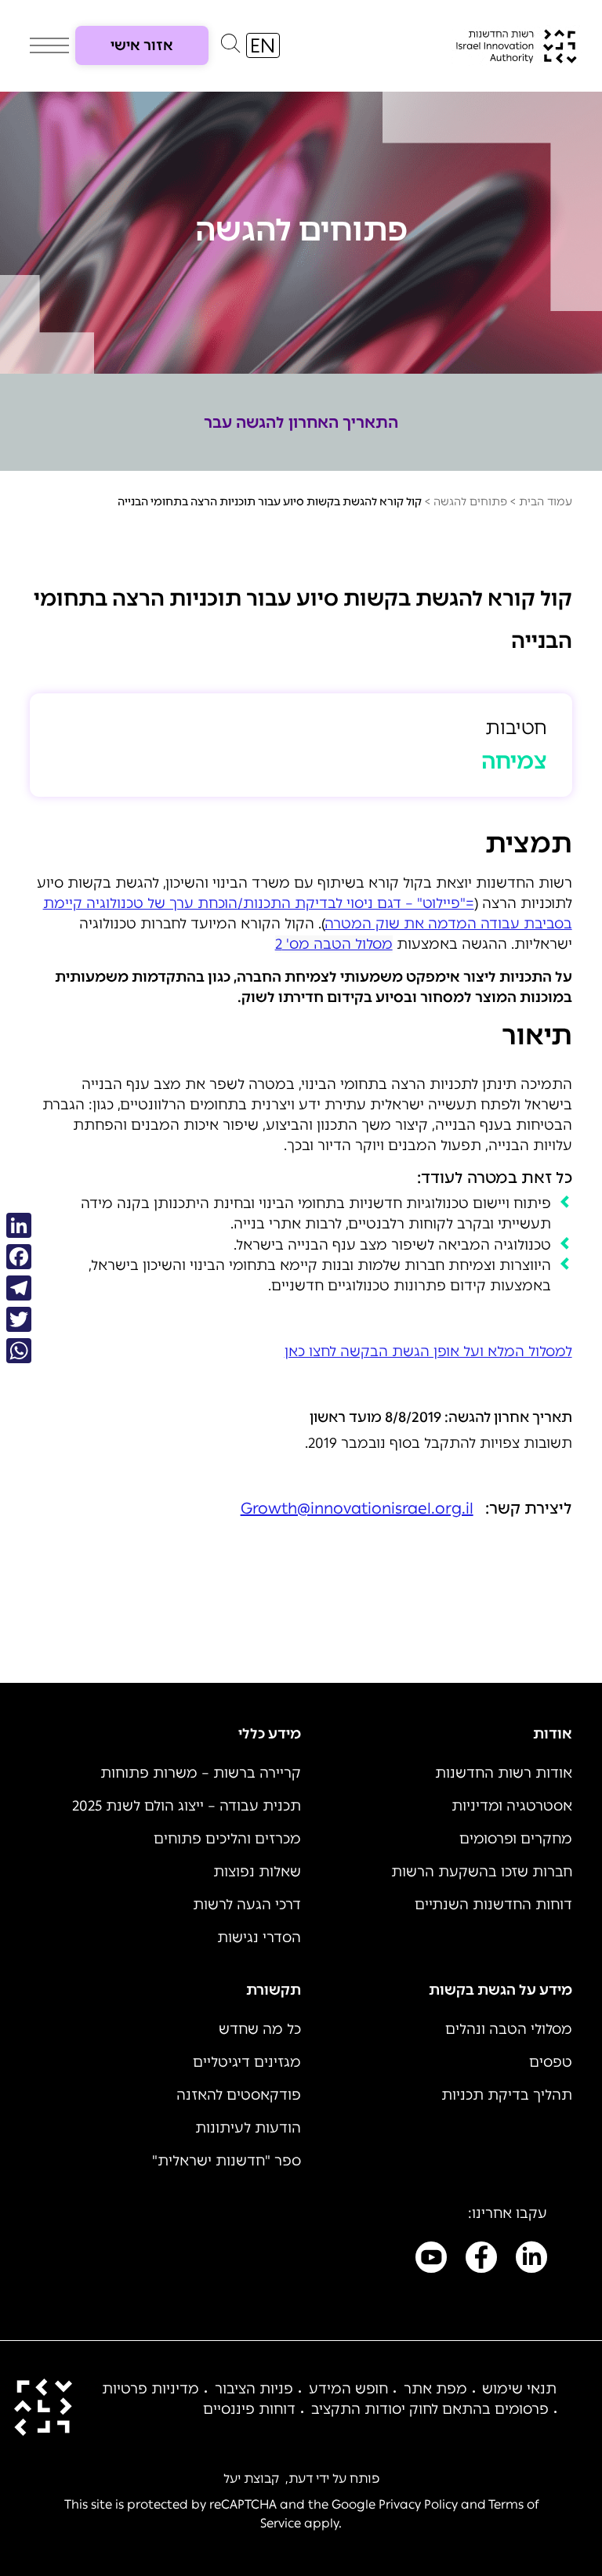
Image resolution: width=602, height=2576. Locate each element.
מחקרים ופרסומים (516, 1839)
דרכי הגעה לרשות (247, 1905)
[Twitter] (19, 1319)
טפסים (551, 2062)
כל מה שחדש (260, 2029)
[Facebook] (19, 1257)
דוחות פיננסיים (249, 2409)
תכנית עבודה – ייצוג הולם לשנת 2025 (187, 1806)
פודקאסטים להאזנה (239, 2095)
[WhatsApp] (19, 1351)
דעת (301, 2478)
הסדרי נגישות (259, 1937)
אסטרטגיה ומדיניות (512, 1806)
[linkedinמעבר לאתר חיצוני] (531, 2260)
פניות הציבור (254, 2389)
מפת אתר (435, 2389)
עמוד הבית (546, 502)
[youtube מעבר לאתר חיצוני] (431, 2260)
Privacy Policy (418, 2504)
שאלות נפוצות (257, 1872)
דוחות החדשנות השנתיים (493, 1905)
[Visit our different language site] (263, 45)
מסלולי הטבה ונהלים (509, 2029)
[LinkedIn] (19, 1225)
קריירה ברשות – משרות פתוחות (201, 1773)
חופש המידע (348, 2389)
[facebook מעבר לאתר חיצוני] (481, 2260)
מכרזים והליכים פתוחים (227, 1839)
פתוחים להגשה (470, 502)
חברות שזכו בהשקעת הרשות (482, 1872)
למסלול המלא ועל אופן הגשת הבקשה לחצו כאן (428, 1351)
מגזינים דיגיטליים (247, 2062)
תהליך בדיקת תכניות (507, 2095)
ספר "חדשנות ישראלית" (227, 2161)
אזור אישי (142, 45)
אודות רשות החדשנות (504, 1773)
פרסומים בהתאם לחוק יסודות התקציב (430, 2409)
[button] (230, 47)
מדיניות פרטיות (150, 2389)
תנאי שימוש (519, 2389)
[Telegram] (19, 1288)
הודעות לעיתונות (248, 2128)
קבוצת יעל (251, 2478)
